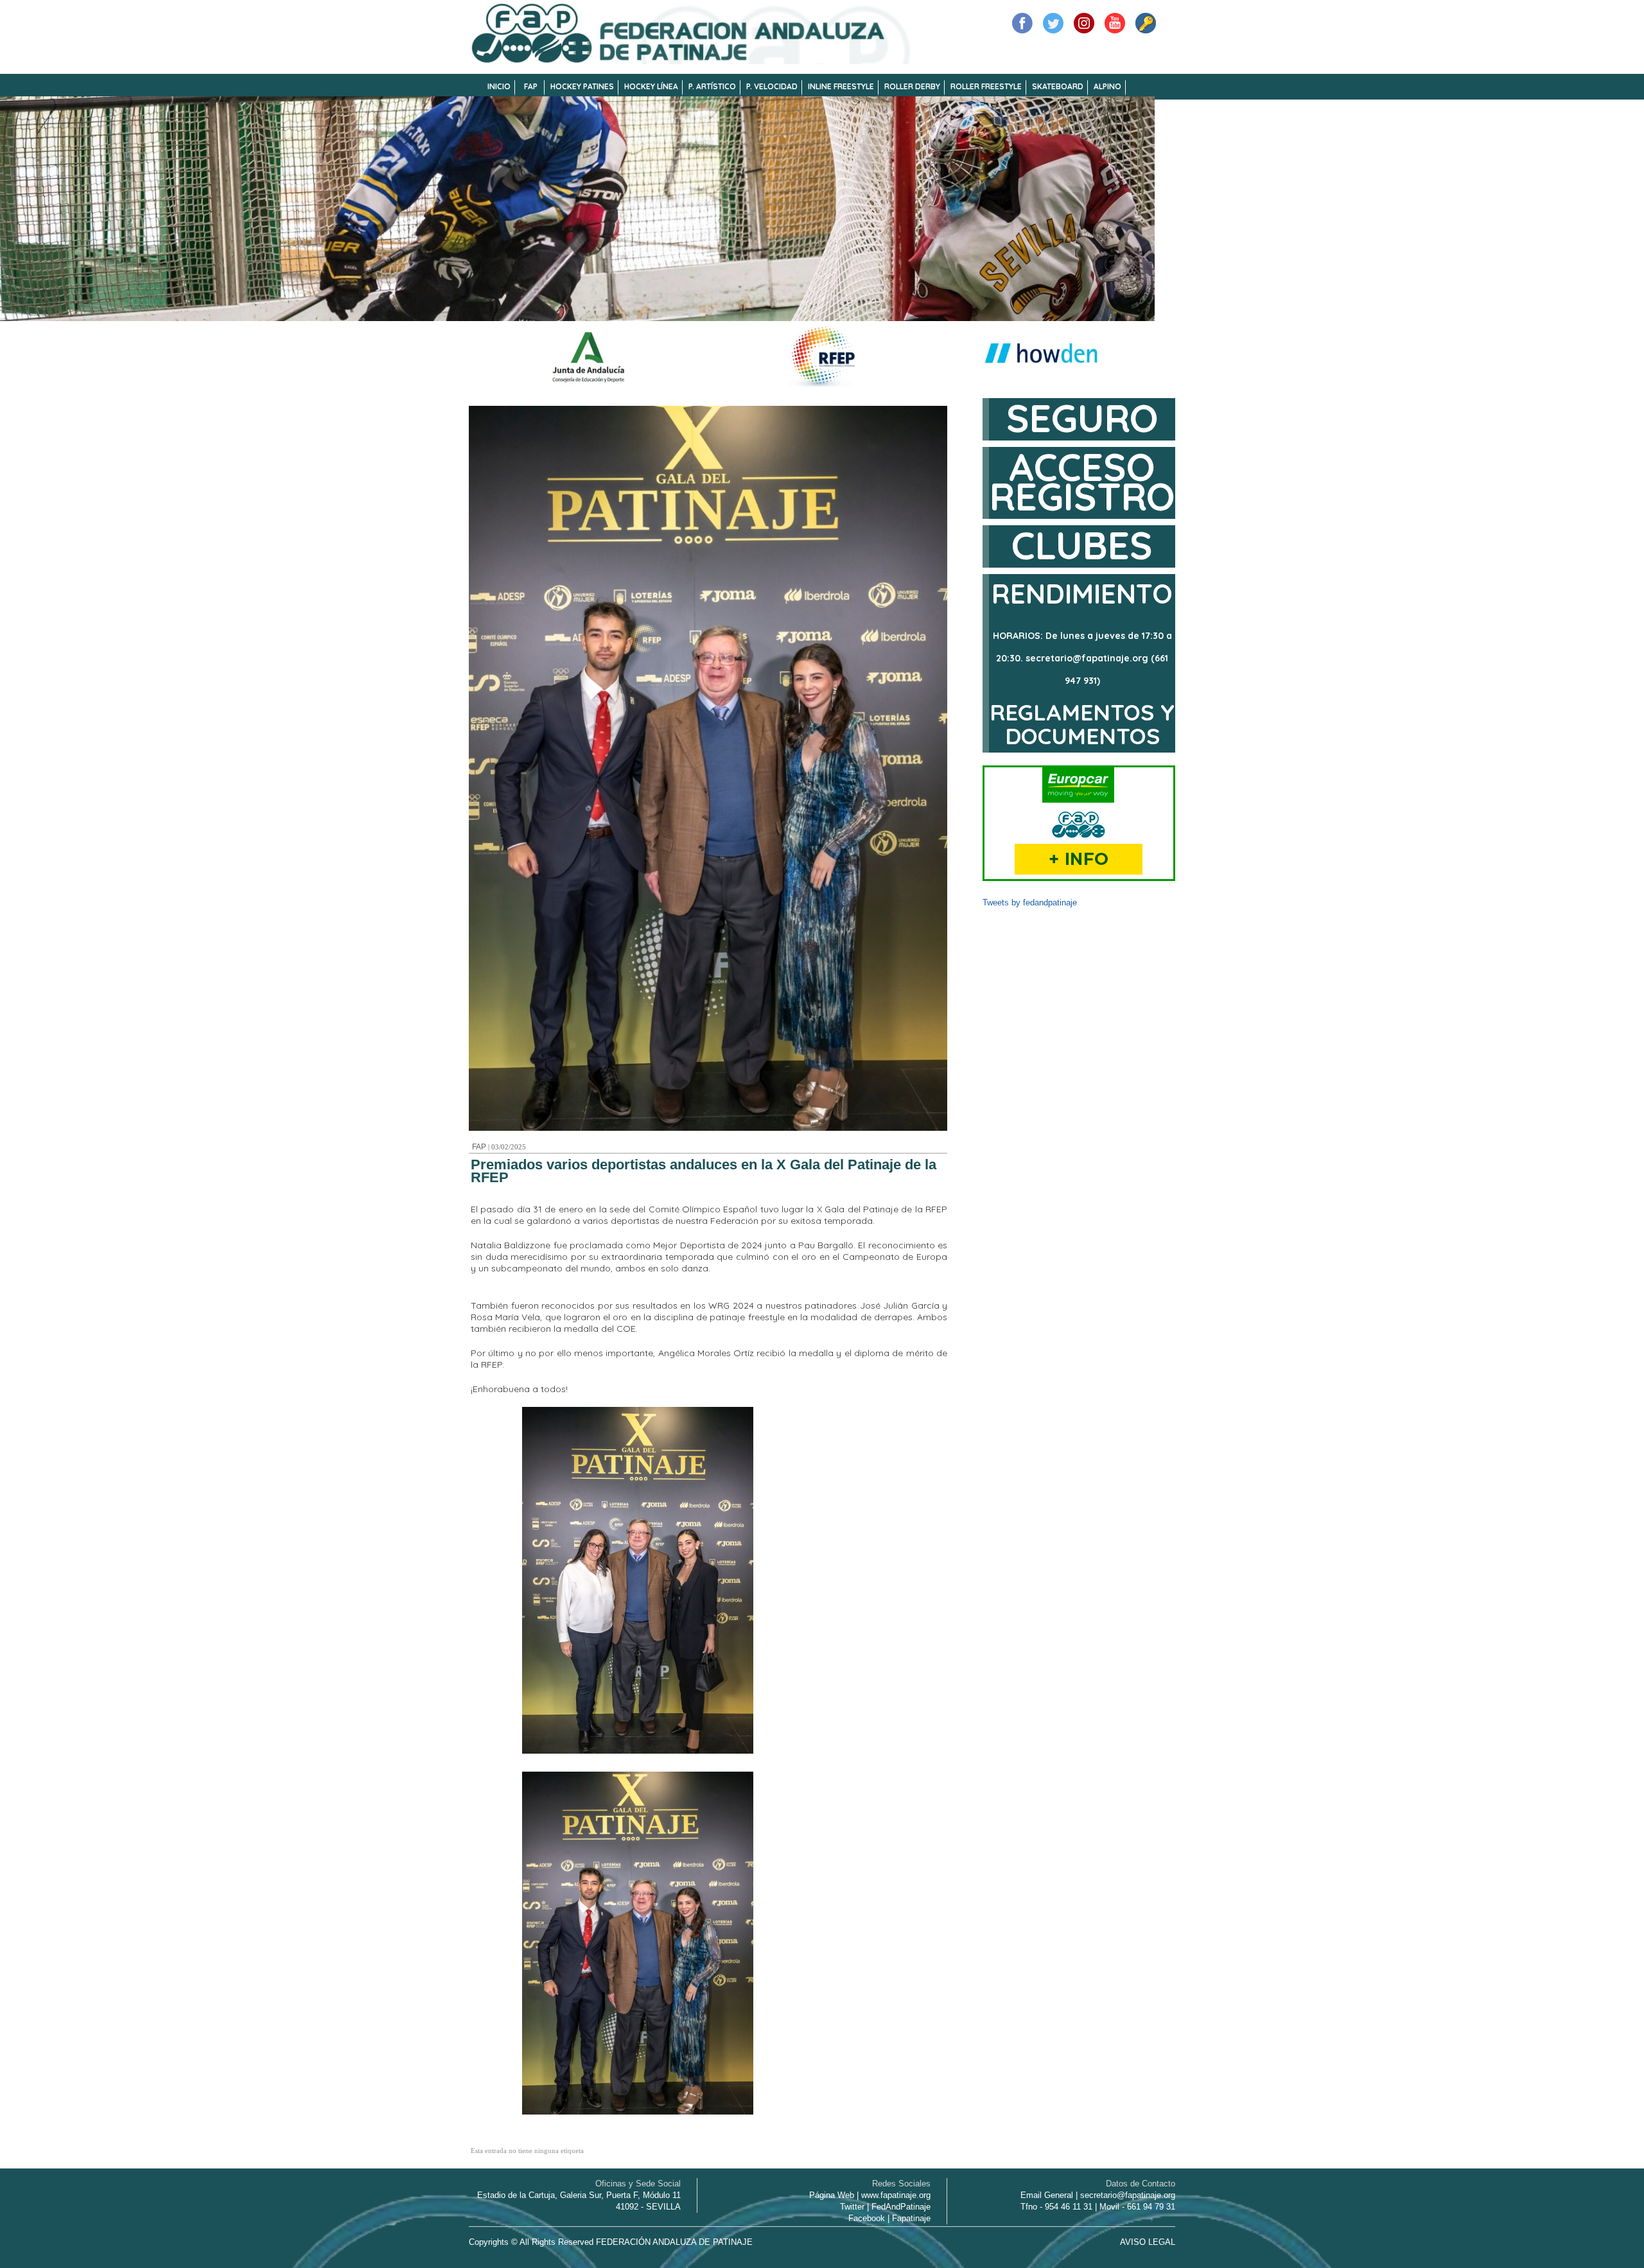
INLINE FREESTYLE (841, 86)
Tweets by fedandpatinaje (1030, 903)
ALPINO (1107, 86)
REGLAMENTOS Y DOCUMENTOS (1082, 724)
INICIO (499, 86)
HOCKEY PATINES (582, 86)
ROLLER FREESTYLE (986, 86)
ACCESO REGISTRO (1082, 481)
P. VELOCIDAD (772, 86)
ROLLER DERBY (912, 86)
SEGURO (1082, 418)
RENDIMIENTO (1082, 594)
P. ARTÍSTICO (712, 86)
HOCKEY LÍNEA (651, 86)
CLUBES (1082, 545)
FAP (531, 86)
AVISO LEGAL (1148, 2242)
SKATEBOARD (1058, 86)
